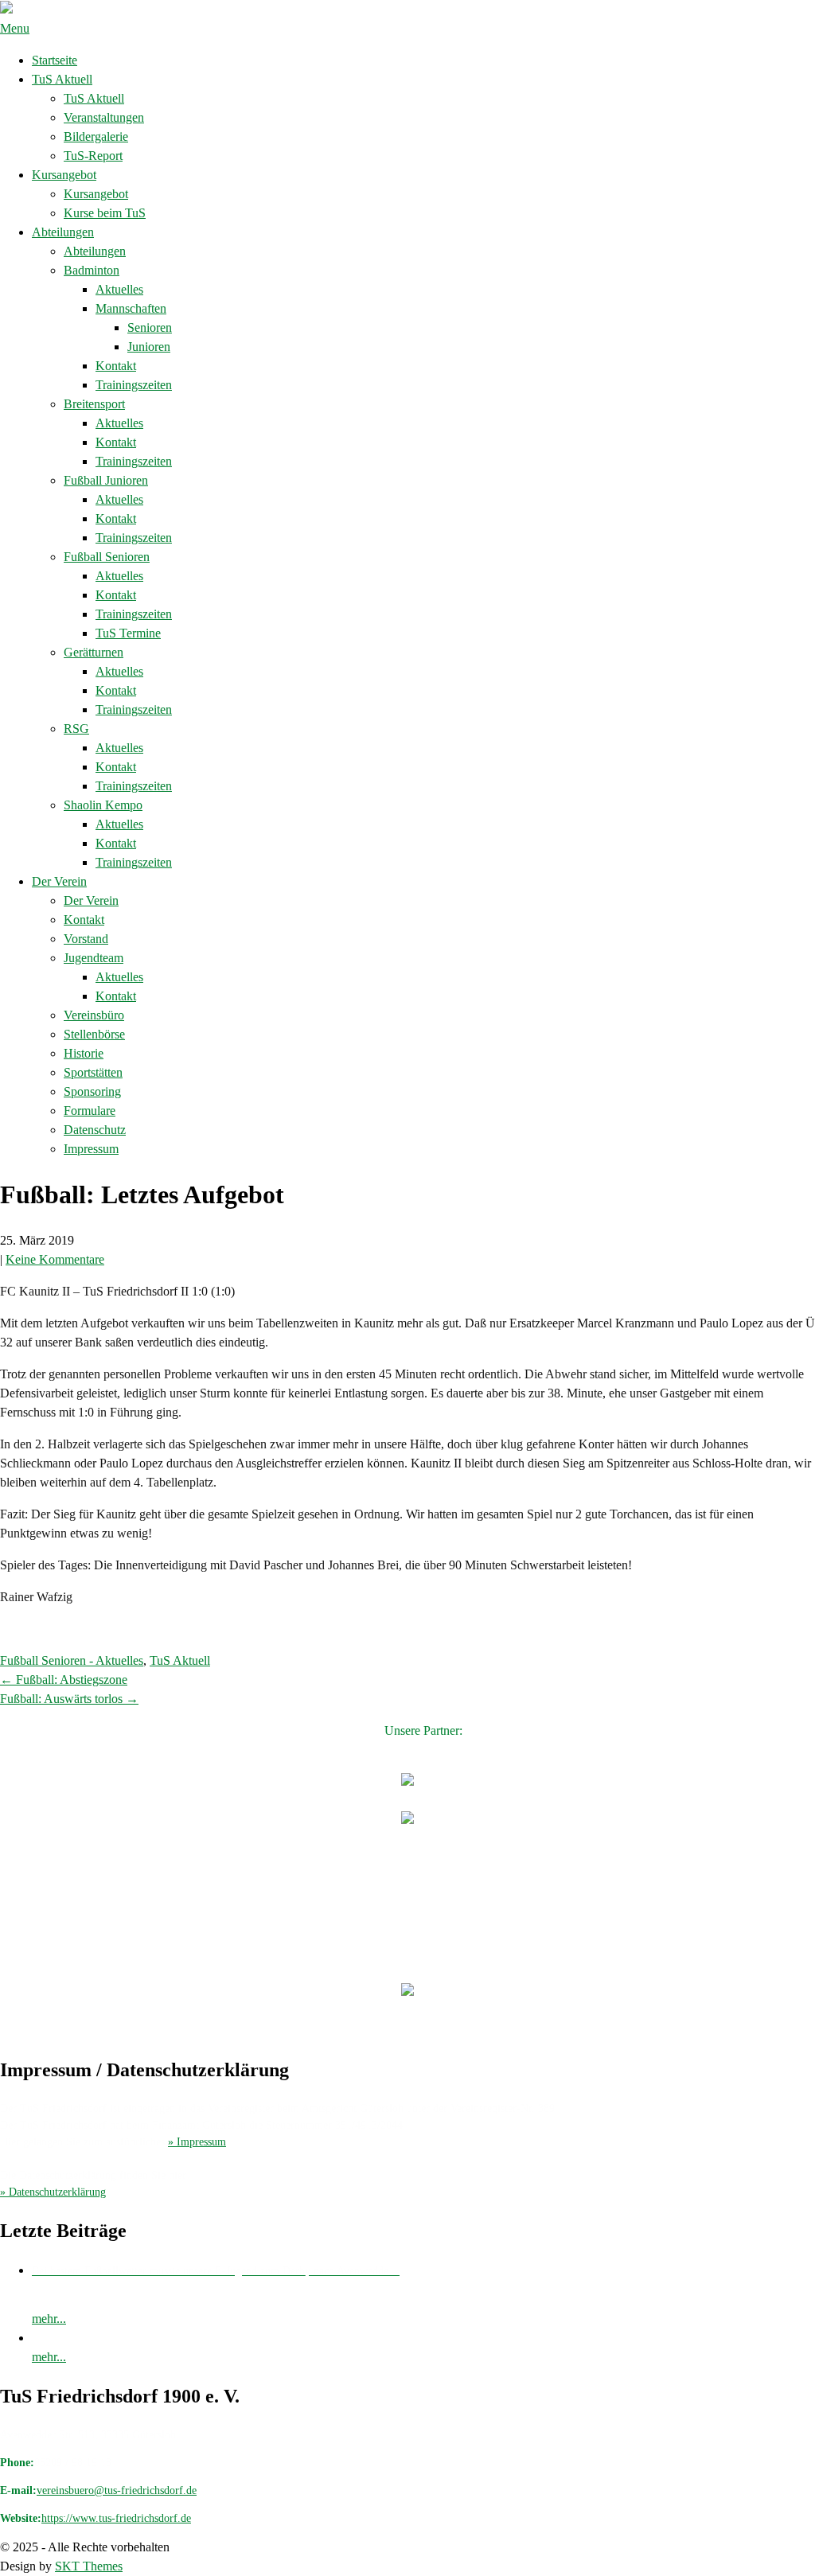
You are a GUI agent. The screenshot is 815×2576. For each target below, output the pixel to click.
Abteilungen (63, 232)
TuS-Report (93, 156)
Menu (15, 28)
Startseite (55, 60)
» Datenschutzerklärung (53, 2192)
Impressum (91, 1149)
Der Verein (59, 881)
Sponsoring (92, 1091)
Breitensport (94, 404)
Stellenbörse (94, 1034)
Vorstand (86, 939)
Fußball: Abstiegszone (64, 1680)
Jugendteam (94, 958)
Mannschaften (131, 308)
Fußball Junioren (106, 480)
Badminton (92, 270)
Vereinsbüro (94, 1015)
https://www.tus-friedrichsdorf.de (116, 2518)
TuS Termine (128, 633)
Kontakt (116, 366)
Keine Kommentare (55, 1259)
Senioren (150, 327)
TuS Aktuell (62, 79)
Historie (84, 1053)
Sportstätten (93, 1072)
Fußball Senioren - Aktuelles (72, 1660)
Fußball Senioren (107, 557)
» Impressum (197, 2142)
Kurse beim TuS (105, 213)
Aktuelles (119, 289)
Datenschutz (95, 1130)
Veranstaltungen (104, 117)
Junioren (149, 347)
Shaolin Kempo (103, 805)
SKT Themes (89, 2566)
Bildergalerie (96, 136)
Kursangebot (64, 175)
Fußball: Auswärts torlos (69, 1699)
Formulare (90, 1111)
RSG (76, 729)
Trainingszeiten (134, 385)
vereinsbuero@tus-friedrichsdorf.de (117, 2490)
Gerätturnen (94, 652)
